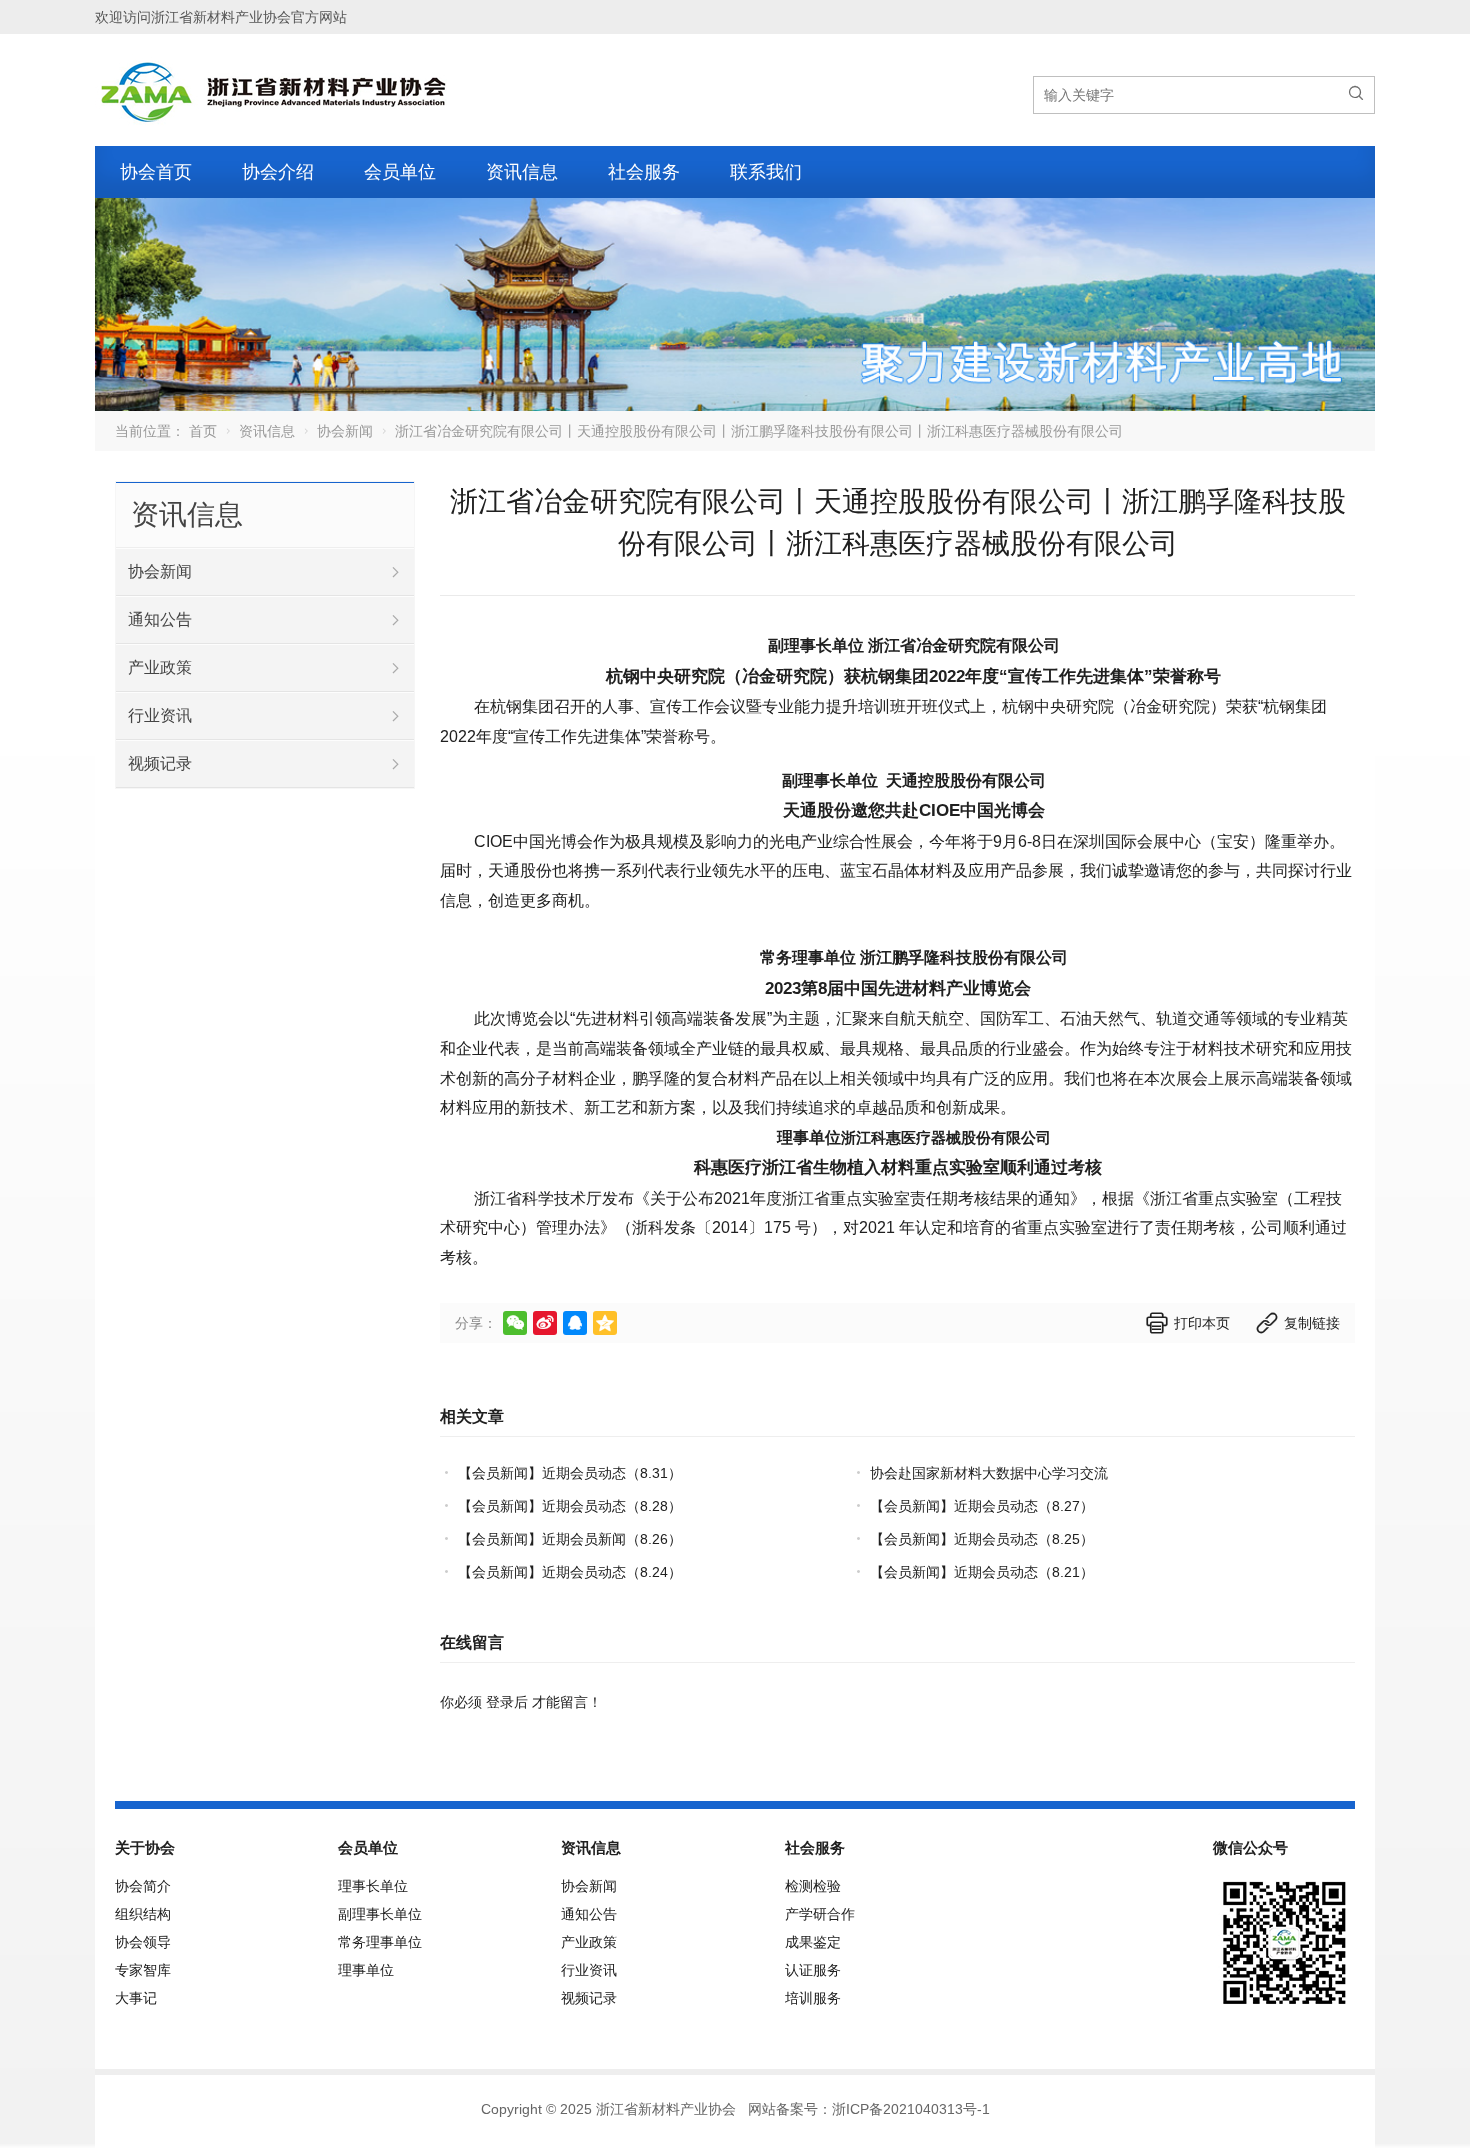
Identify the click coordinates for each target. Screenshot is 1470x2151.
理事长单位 (373, 1886)
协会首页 (156, 172)
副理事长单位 (380, 1914)
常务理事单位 (380, 1942)
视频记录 (160, 763)
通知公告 (160, 619)
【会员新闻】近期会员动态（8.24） (570, 1572)
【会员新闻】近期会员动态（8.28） (570, 1506)
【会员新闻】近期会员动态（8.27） (982, 1506)
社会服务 (644, 172)
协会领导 (143, 1942)
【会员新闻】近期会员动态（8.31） (570, 1473)
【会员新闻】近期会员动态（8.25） (982, 1539)
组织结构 (143, 1914)
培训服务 (813, 1998)
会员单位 (400, 172)
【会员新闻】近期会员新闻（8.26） (570, 1539)
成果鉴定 (813, 1942)
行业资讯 (160, 715)
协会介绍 (278, 172)
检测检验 (813, 1886)
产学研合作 (820, 1914)
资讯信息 (522, 172)
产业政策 (160, 667)
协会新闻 (345, 431)
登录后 (507, 1702)
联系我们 (766, 172)
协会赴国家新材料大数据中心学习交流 (989, 1473)
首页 (203, 431)
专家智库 (143, 1970)
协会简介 (143, 1886)
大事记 (136, 1998)
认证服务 (813, 1970)
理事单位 (366, 1970)
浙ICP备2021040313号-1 (911, 2109)
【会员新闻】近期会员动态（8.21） (982, 1572)
